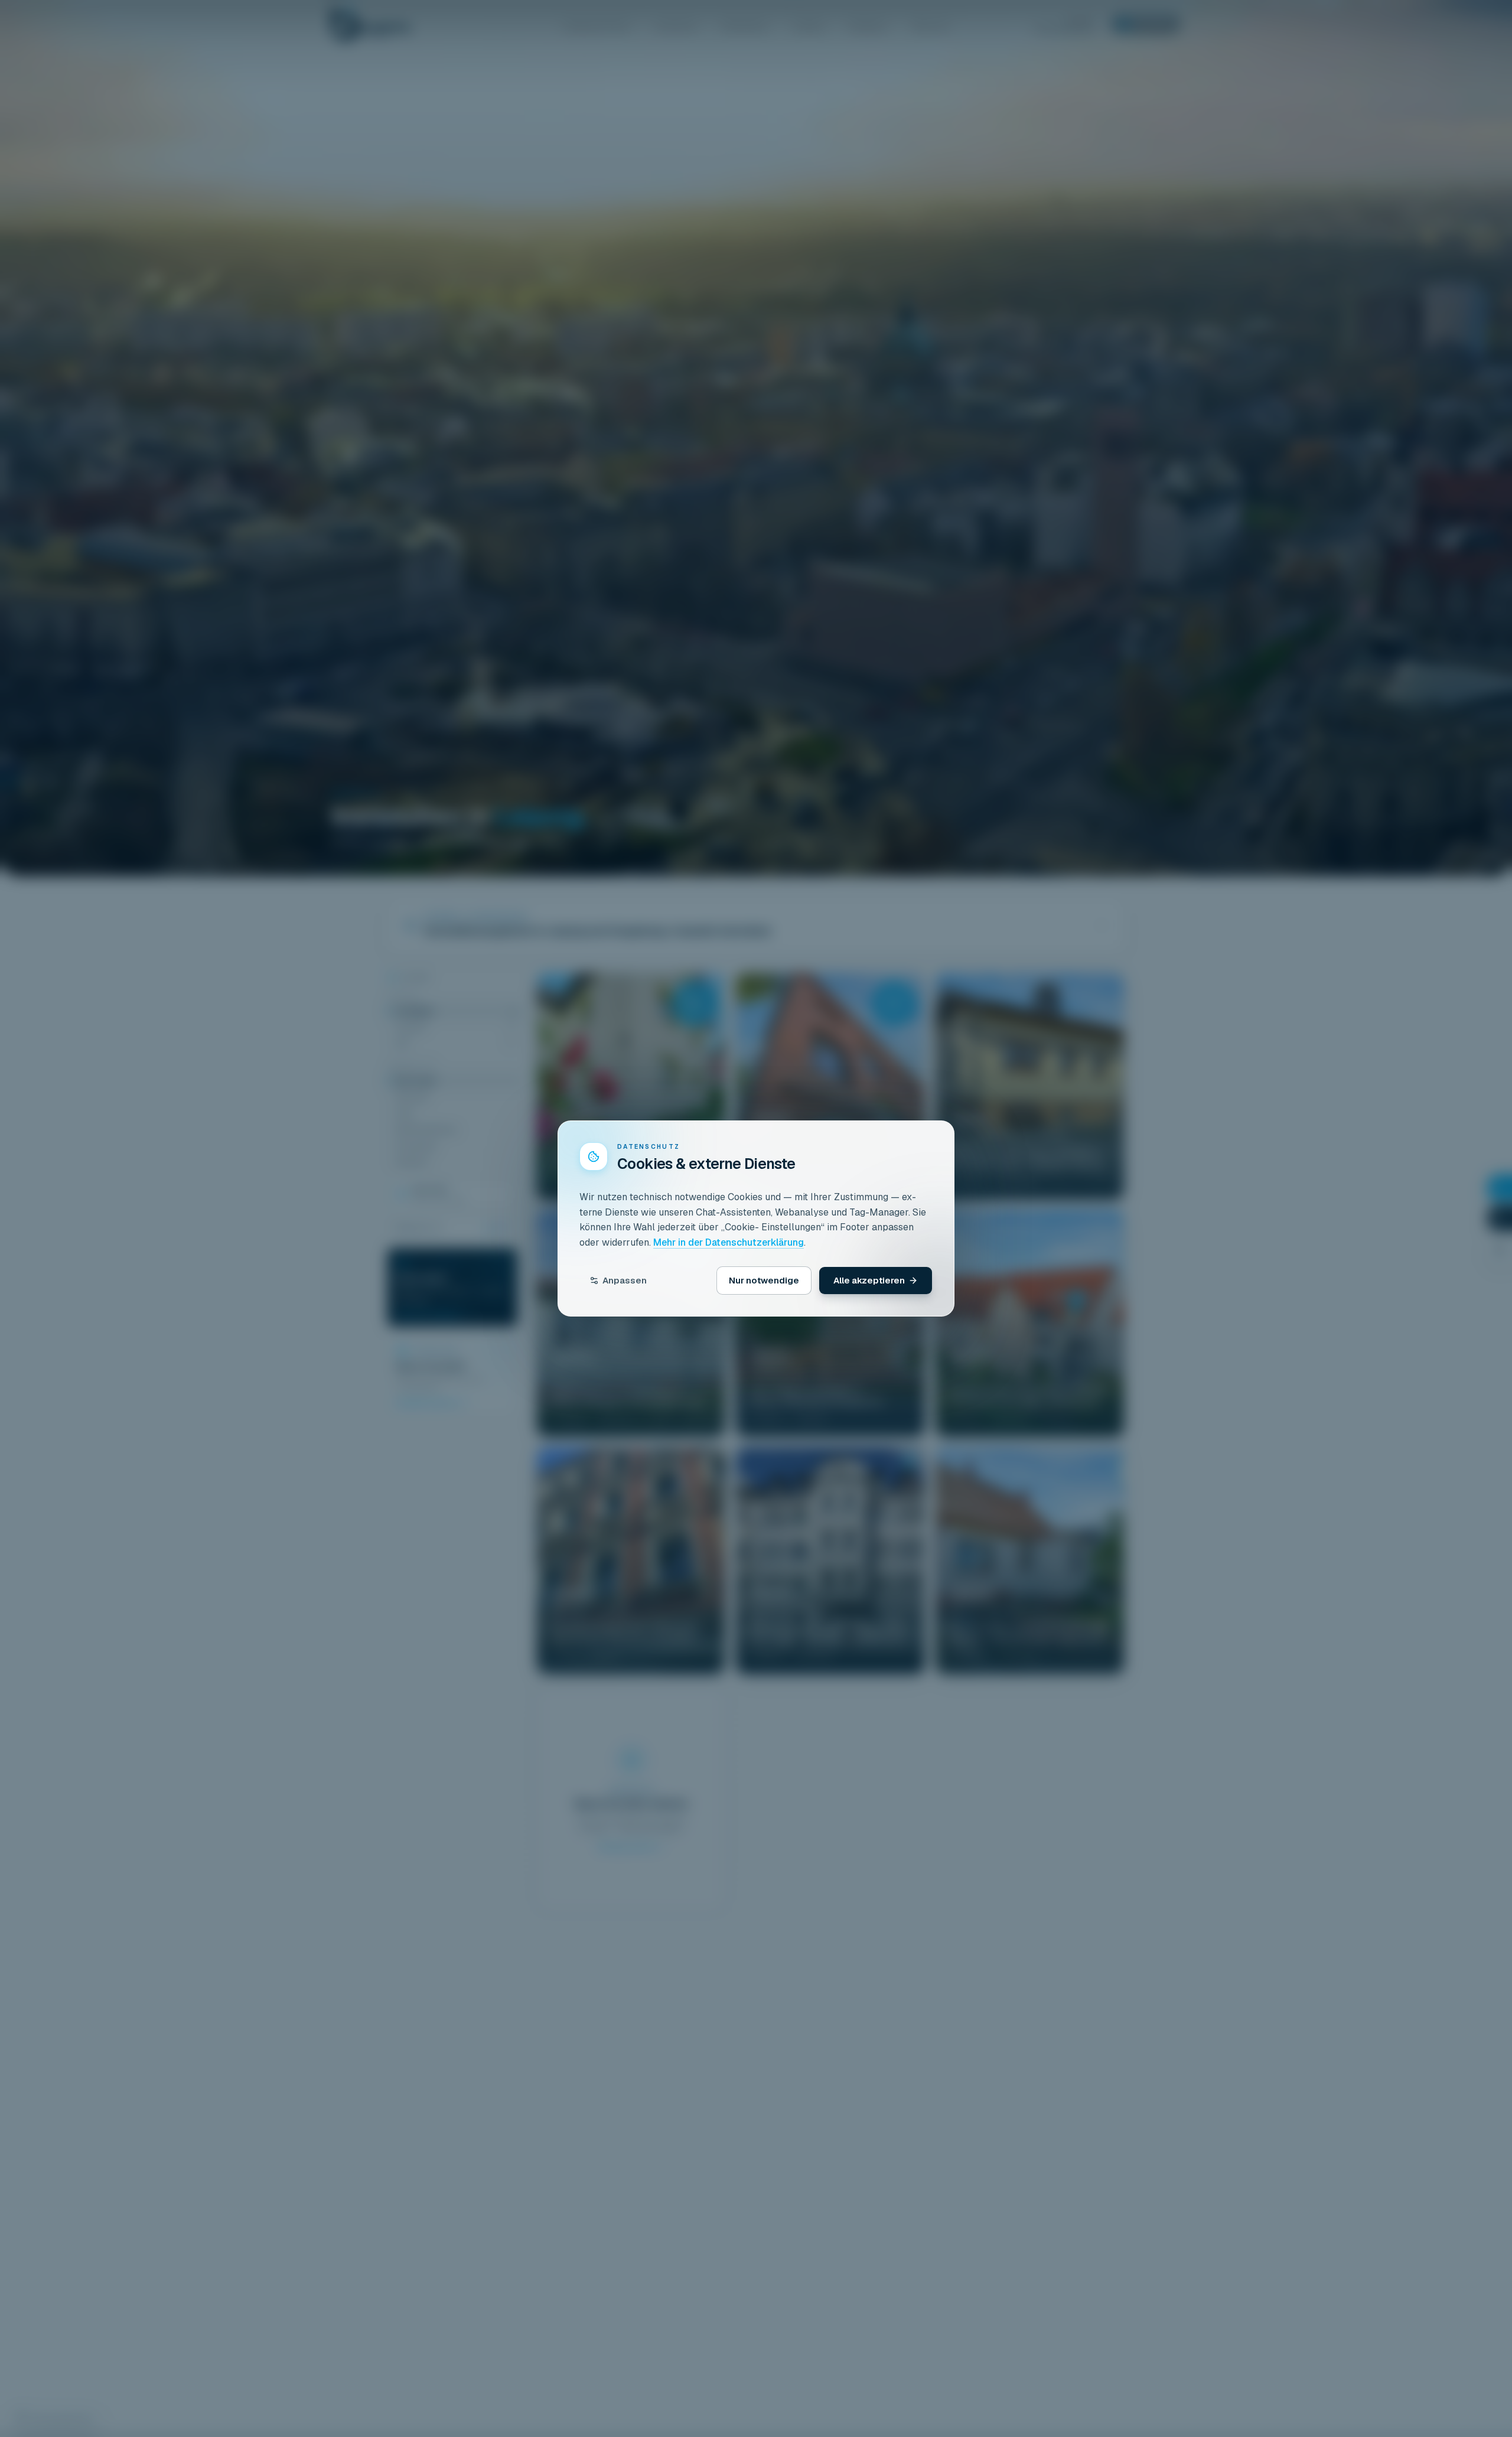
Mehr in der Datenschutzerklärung (729, 1242)
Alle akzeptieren (869, 1280)
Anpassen (625, 1280)
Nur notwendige (764, 1280)
